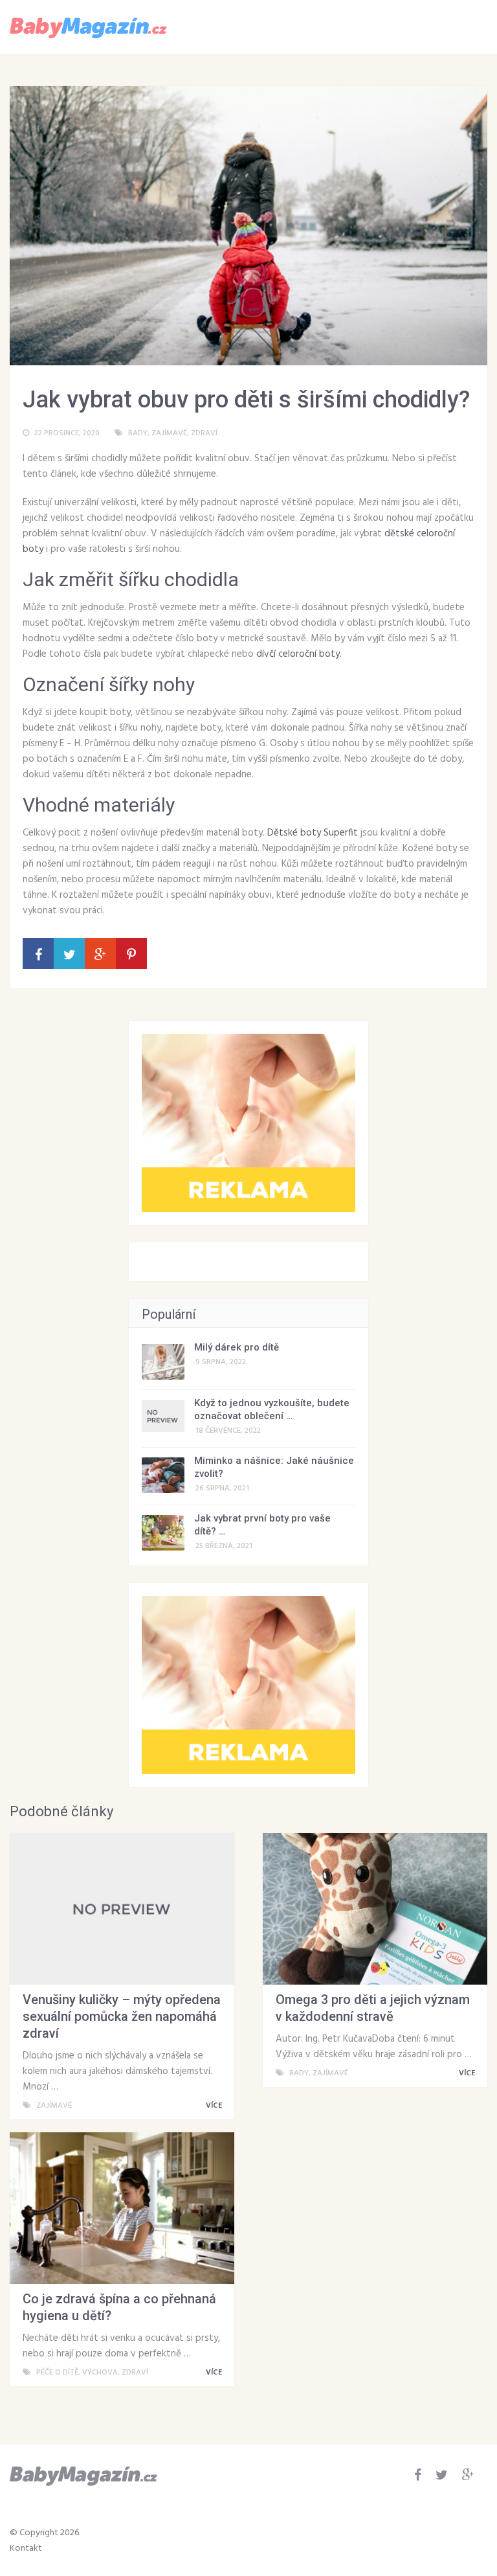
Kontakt (26, 2548)
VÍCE (215, 2106)
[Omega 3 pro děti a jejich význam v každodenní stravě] (375, 1909)
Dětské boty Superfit (313, 833)
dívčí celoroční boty (298, 654)
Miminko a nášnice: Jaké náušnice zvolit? (274, 1467)
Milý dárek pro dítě (237, 1347)
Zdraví (204, 433)
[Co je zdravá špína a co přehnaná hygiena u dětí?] (122, 2208)
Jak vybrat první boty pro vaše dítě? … (262, 1525)
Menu (449, 26)
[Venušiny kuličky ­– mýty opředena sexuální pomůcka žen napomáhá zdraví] (122, 1909)
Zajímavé (169, 433)
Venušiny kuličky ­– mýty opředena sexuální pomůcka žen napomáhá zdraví (122, 2016)
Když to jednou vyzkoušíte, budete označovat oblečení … (272, 1409)
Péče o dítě (57, 2373)
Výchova (100, 2373)
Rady (138, 433)
